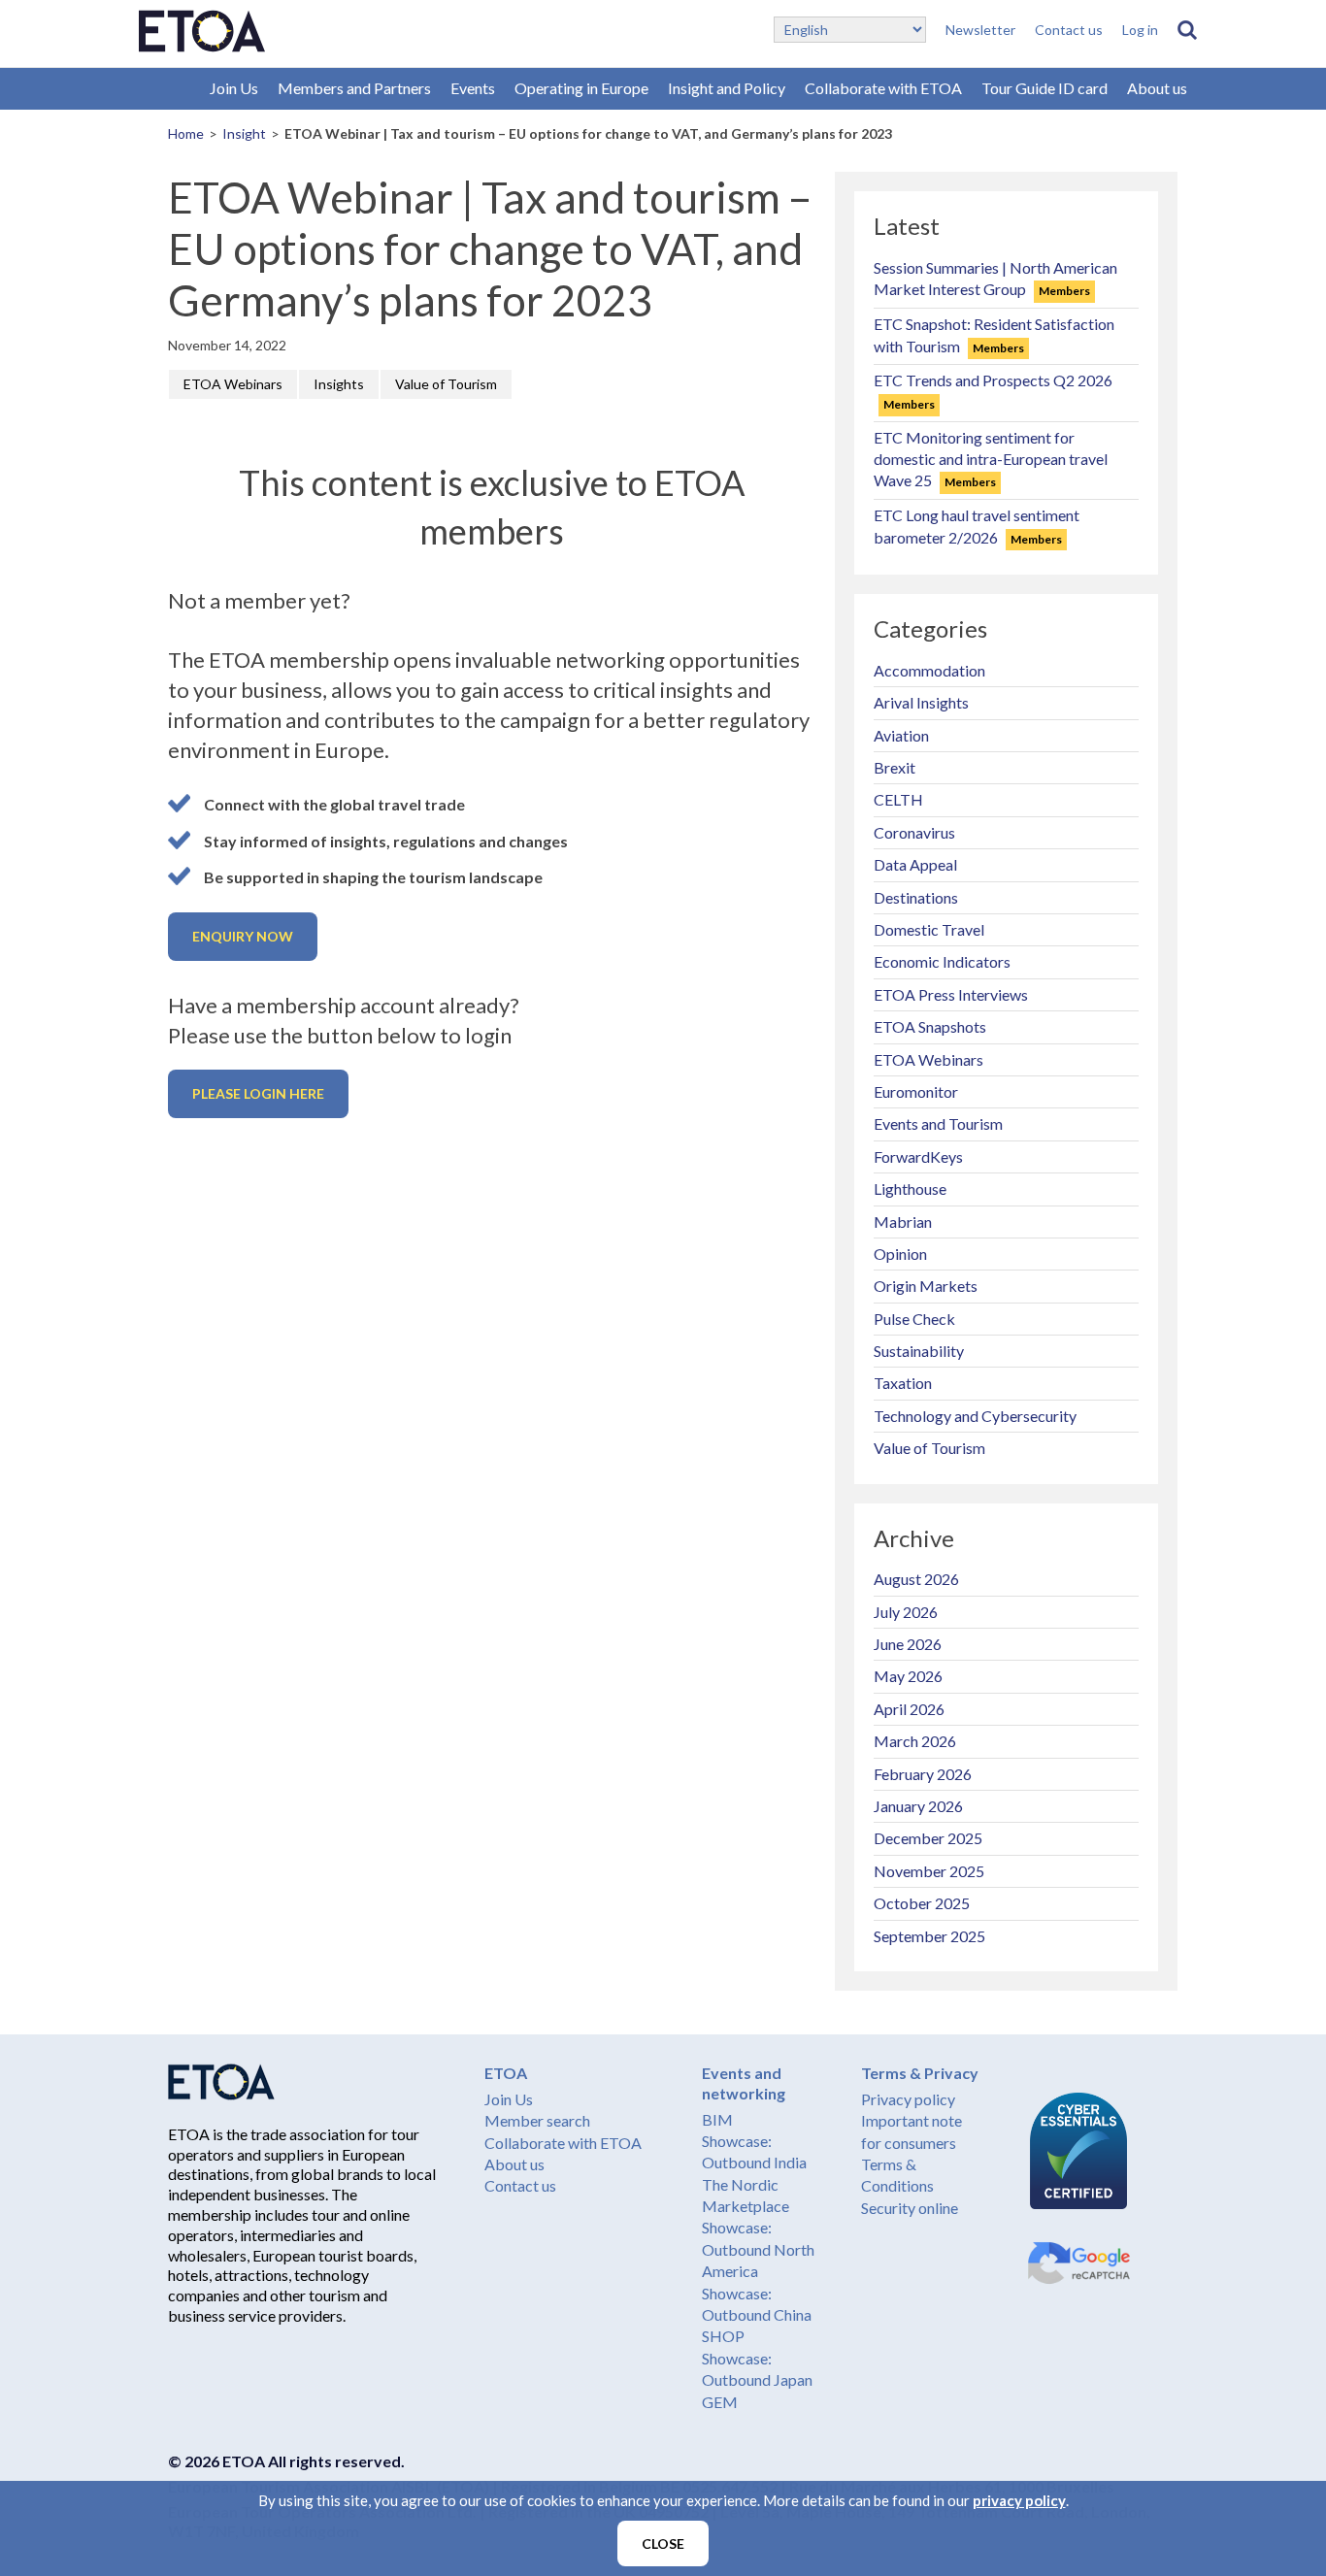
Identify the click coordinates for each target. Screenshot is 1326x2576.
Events (473, 88)
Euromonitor (916, 1091)
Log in (1140, 30)
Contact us (1069, 30)
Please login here (258, 1093)
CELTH (898, 799)
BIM (717, 2119)
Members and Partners (354, 88)
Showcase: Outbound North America (758, 2249)
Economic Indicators (942, 961)
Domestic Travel (929, 929)
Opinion (900, 1254)
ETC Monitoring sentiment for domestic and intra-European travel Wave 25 (991, 459)
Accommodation (929, 670)
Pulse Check (914, 1319)
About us (1157, 88)
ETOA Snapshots (930, 1026)
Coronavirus (914, 832)
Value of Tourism (446, 384)
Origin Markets (926, 1286)
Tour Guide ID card (1044, 88)
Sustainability (919, 1351)
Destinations (916, 897)
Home (186, 133)
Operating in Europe (581, 88)
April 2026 (909, 1709)
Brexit (895, 767)
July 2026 (906, 1612)
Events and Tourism (938, 1123)
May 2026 (908, 1676)
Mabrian (903, 1222)
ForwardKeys (918, 1156)
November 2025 (929, 1871)
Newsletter (980, 30)
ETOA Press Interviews (951, 994)
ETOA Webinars (233, 384)
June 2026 (908, 1644)
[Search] (1187, 30)
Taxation (903, 1383)
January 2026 (918, 1806)
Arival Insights (921, 702)
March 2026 (915, 1741)
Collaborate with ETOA (883, 88)
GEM (720, 2402)
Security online (910, 2208)
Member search (537, 2120)
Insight (244, 133)
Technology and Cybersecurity (975, 1416)
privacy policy (1019, 2500)
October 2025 (922, 1903)
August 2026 (916, 1579)
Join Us (234, 88)
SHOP (723, 2336)
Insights (339, 384)
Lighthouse (910, 1189)
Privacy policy (908, 2099)
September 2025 (929, 1936)
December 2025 (928, 1838)
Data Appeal (915, 864)
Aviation (901, 735)
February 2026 (923, 1774)
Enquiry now (243, 936)
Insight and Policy (727, 88)
